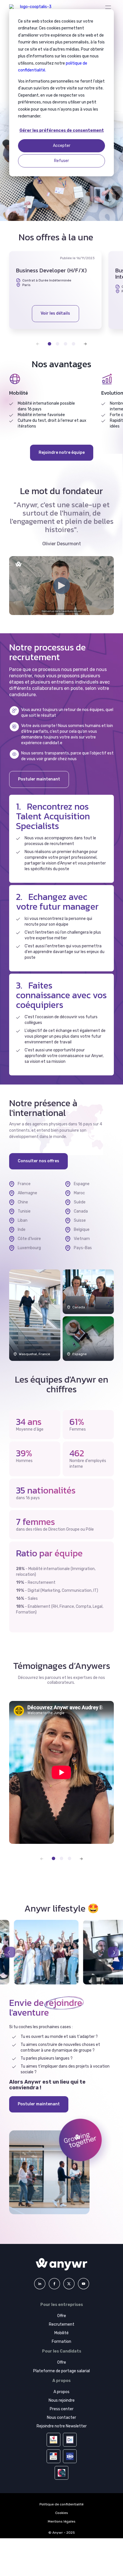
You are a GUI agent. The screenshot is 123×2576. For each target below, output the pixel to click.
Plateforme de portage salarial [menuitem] (61, 2371)
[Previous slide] (35, 344)
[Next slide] (89, 344)
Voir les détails (55, 313)
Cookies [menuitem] (62, 2513)
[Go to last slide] (10, 1952)
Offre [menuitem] (62, 2316)
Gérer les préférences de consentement (62, 130)
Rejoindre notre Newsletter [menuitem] (62, 2426)
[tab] (49, 344)
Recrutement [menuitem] (62, 2324)
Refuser (61, 161)
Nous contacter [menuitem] (61, 2418)
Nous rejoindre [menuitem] (62, 2400)
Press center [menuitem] (62, 2409)
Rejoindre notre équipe (62, 453)
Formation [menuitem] (61, 2342)
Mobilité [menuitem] (61, 2333)
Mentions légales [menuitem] (62, 2521)
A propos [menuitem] (61, 2392)
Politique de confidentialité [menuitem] (61, 2504)
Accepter (62, 146)
